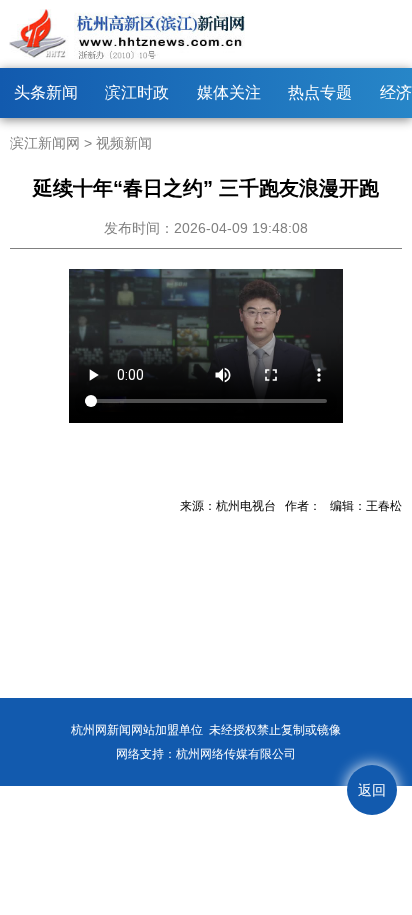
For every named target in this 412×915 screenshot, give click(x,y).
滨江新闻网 (45, 143)
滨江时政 (137, 92)
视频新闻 (124, 143)
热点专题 (320, 92)
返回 (372, 790)
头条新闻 (46, 92)
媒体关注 (229, 92)
